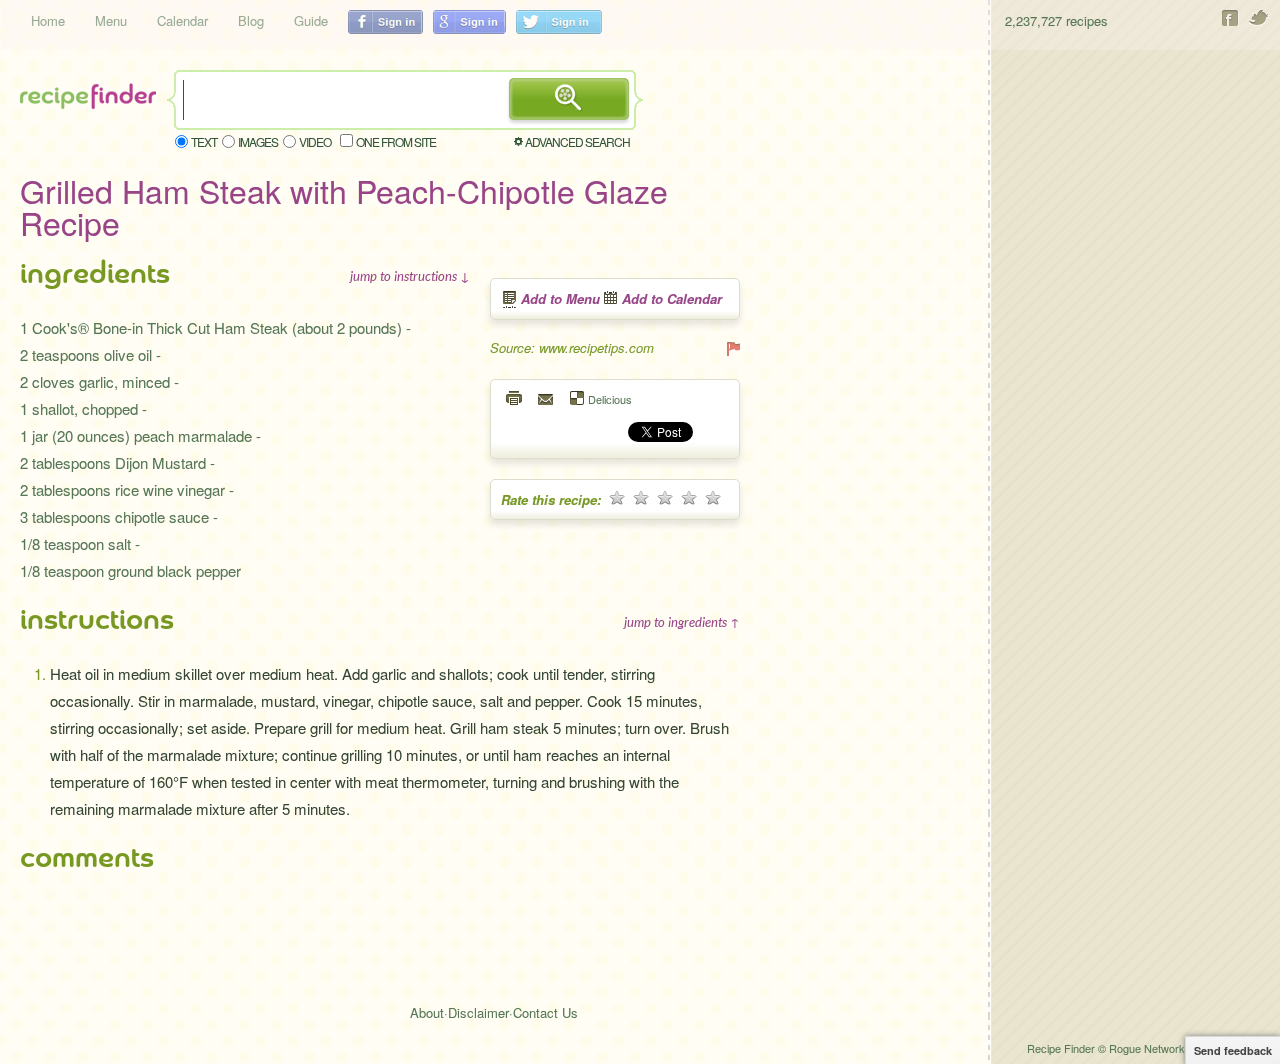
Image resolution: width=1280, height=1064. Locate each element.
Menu (111, 20)
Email (547, 398)
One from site (396, 141)
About (427, 1012)
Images (258, 141)
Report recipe (732, 348)
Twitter (1259, 18)
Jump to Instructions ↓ (410, 276)
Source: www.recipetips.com (572, 347)
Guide (311, 20)
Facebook (1230, 18)
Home (48, 20)
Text (204, 141)
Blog (251, 20)
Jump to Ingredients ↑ (682, 622)
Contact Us (545, 1012)
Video (315, 141)
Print (515, 398)
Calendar (182, 20)
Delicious (610, 398)
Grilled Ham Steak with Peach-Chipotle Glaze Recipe (344, 206)
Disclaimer (478, 1012)
